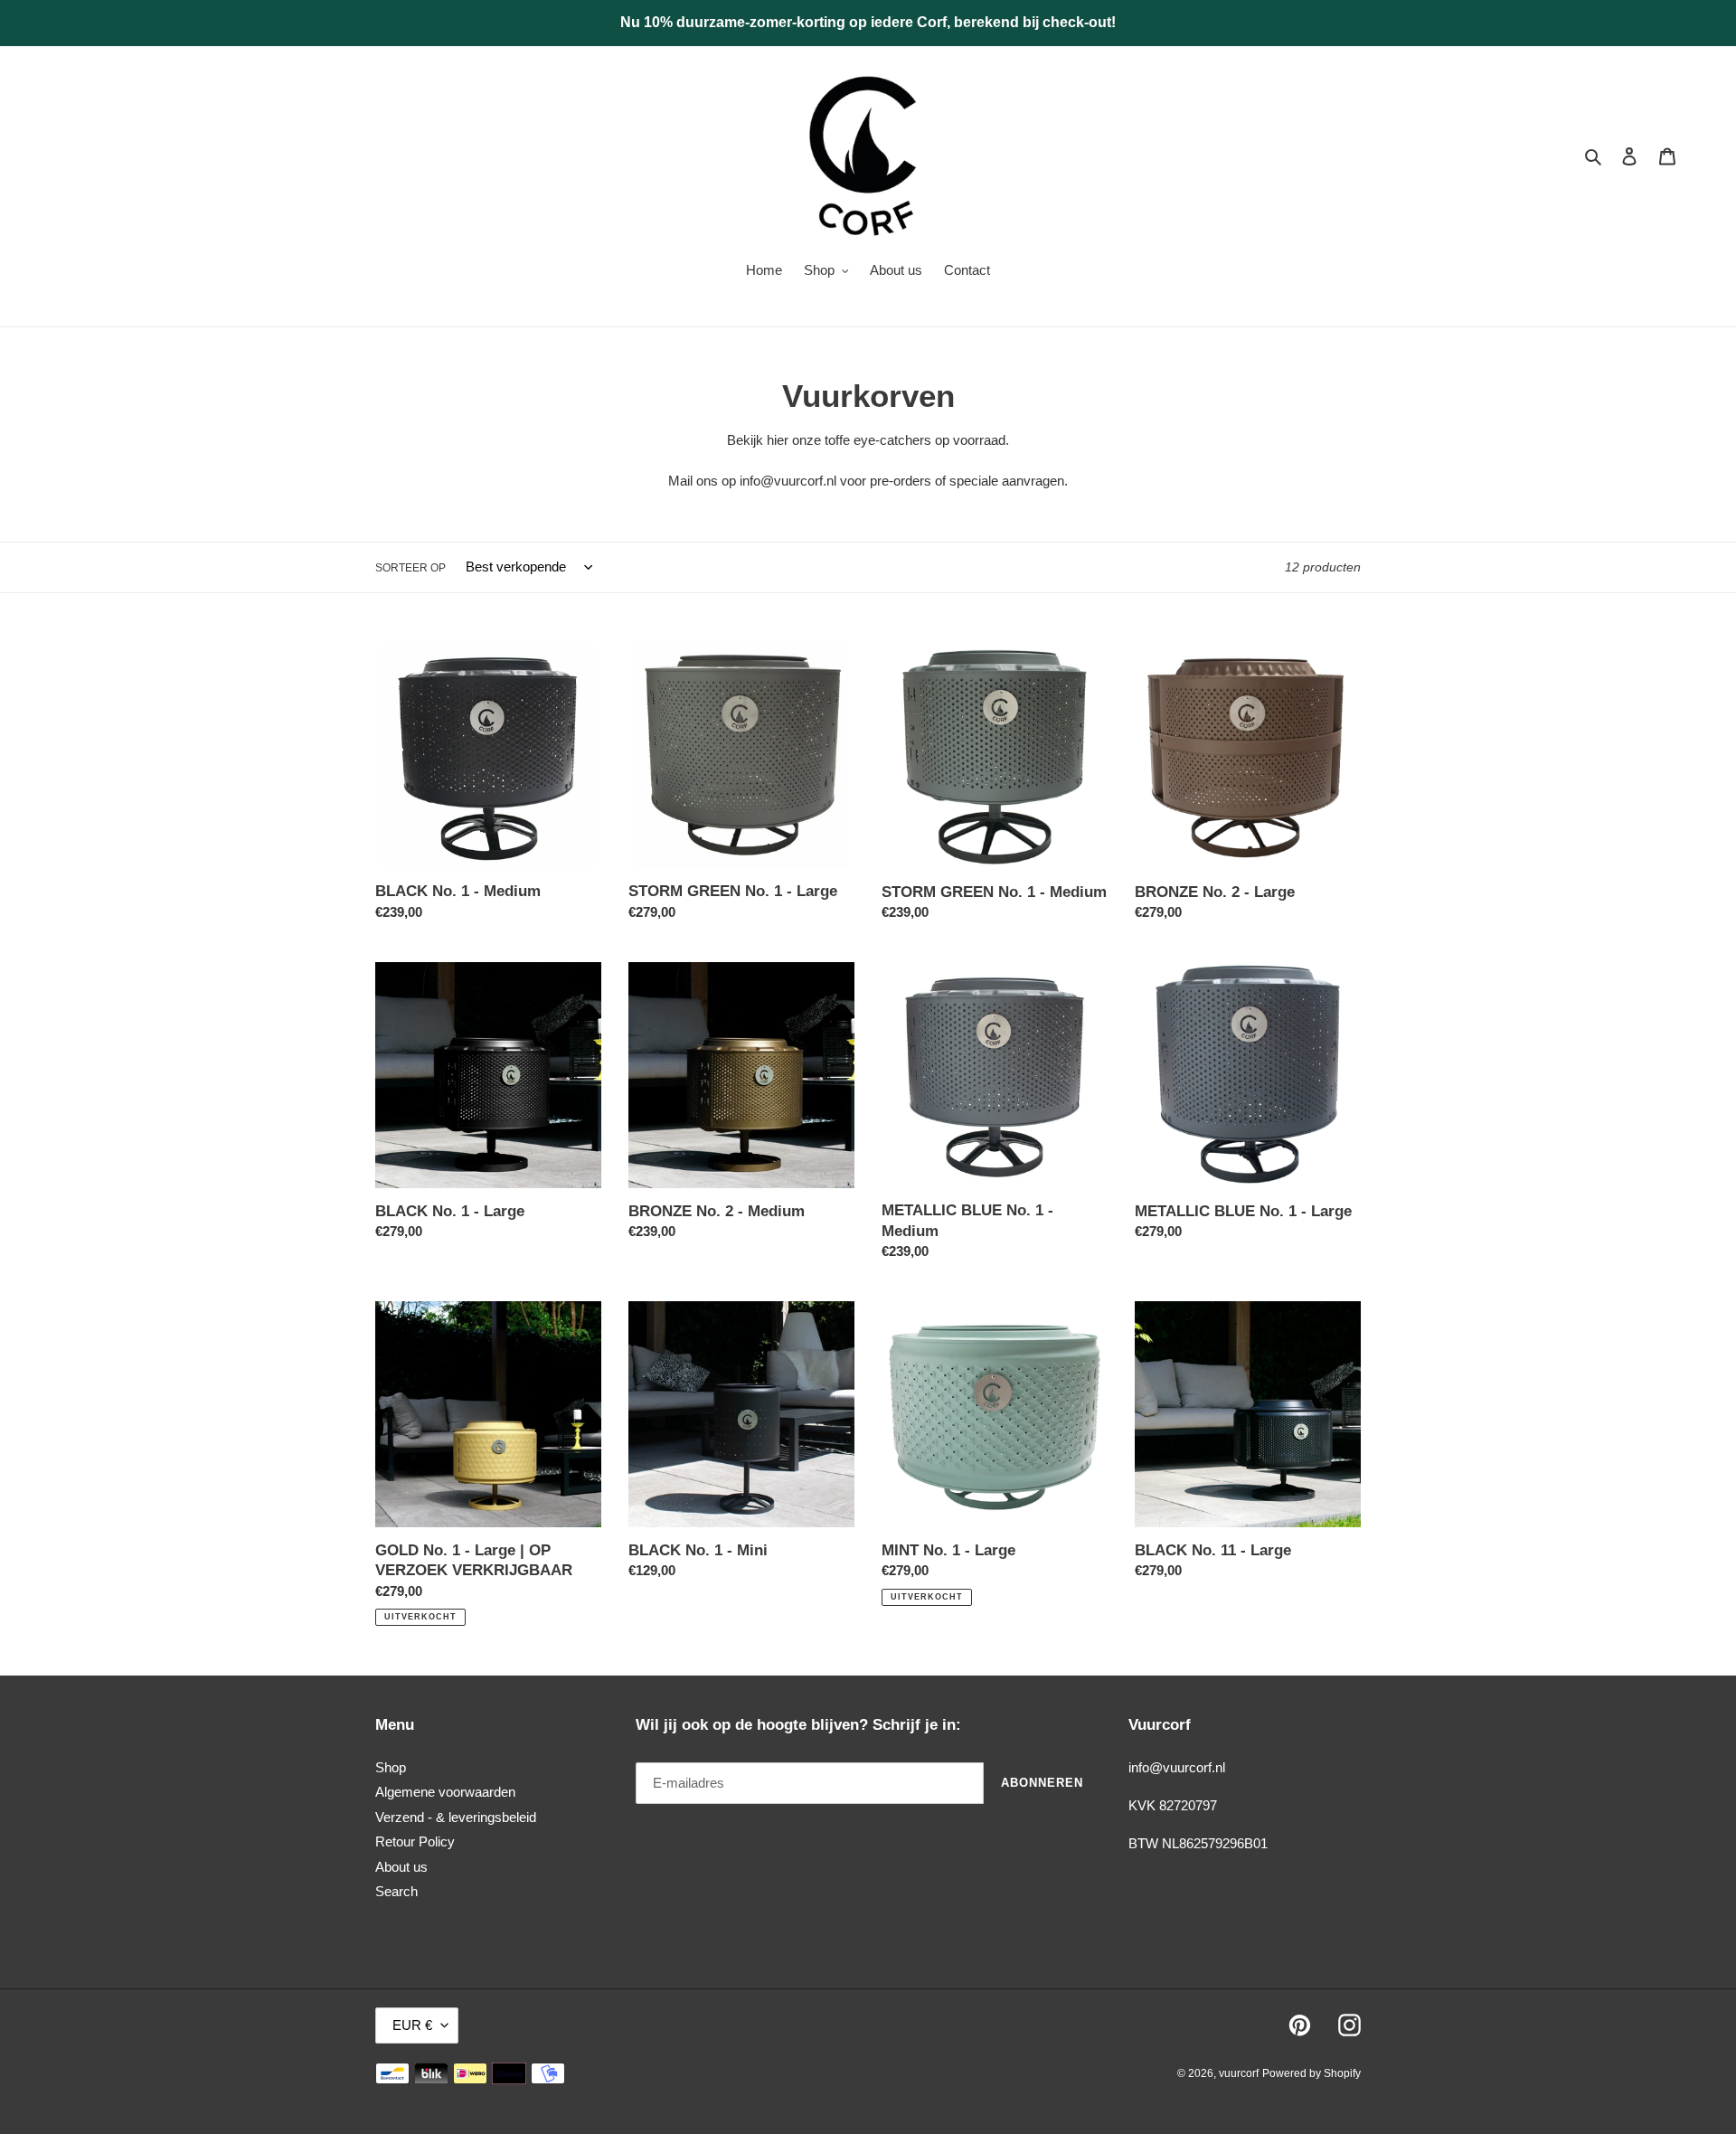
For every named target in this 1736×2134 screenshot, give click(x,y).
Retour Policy (415, 1841)
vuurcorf (1239, 2073)
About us (401, 1867)
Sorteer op (410, 568)
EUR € (412, 2025)
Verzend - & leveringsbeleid (456, 1817)
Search (396, 1891)
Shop (391, 1767)
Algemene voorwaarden (445, 1792)
